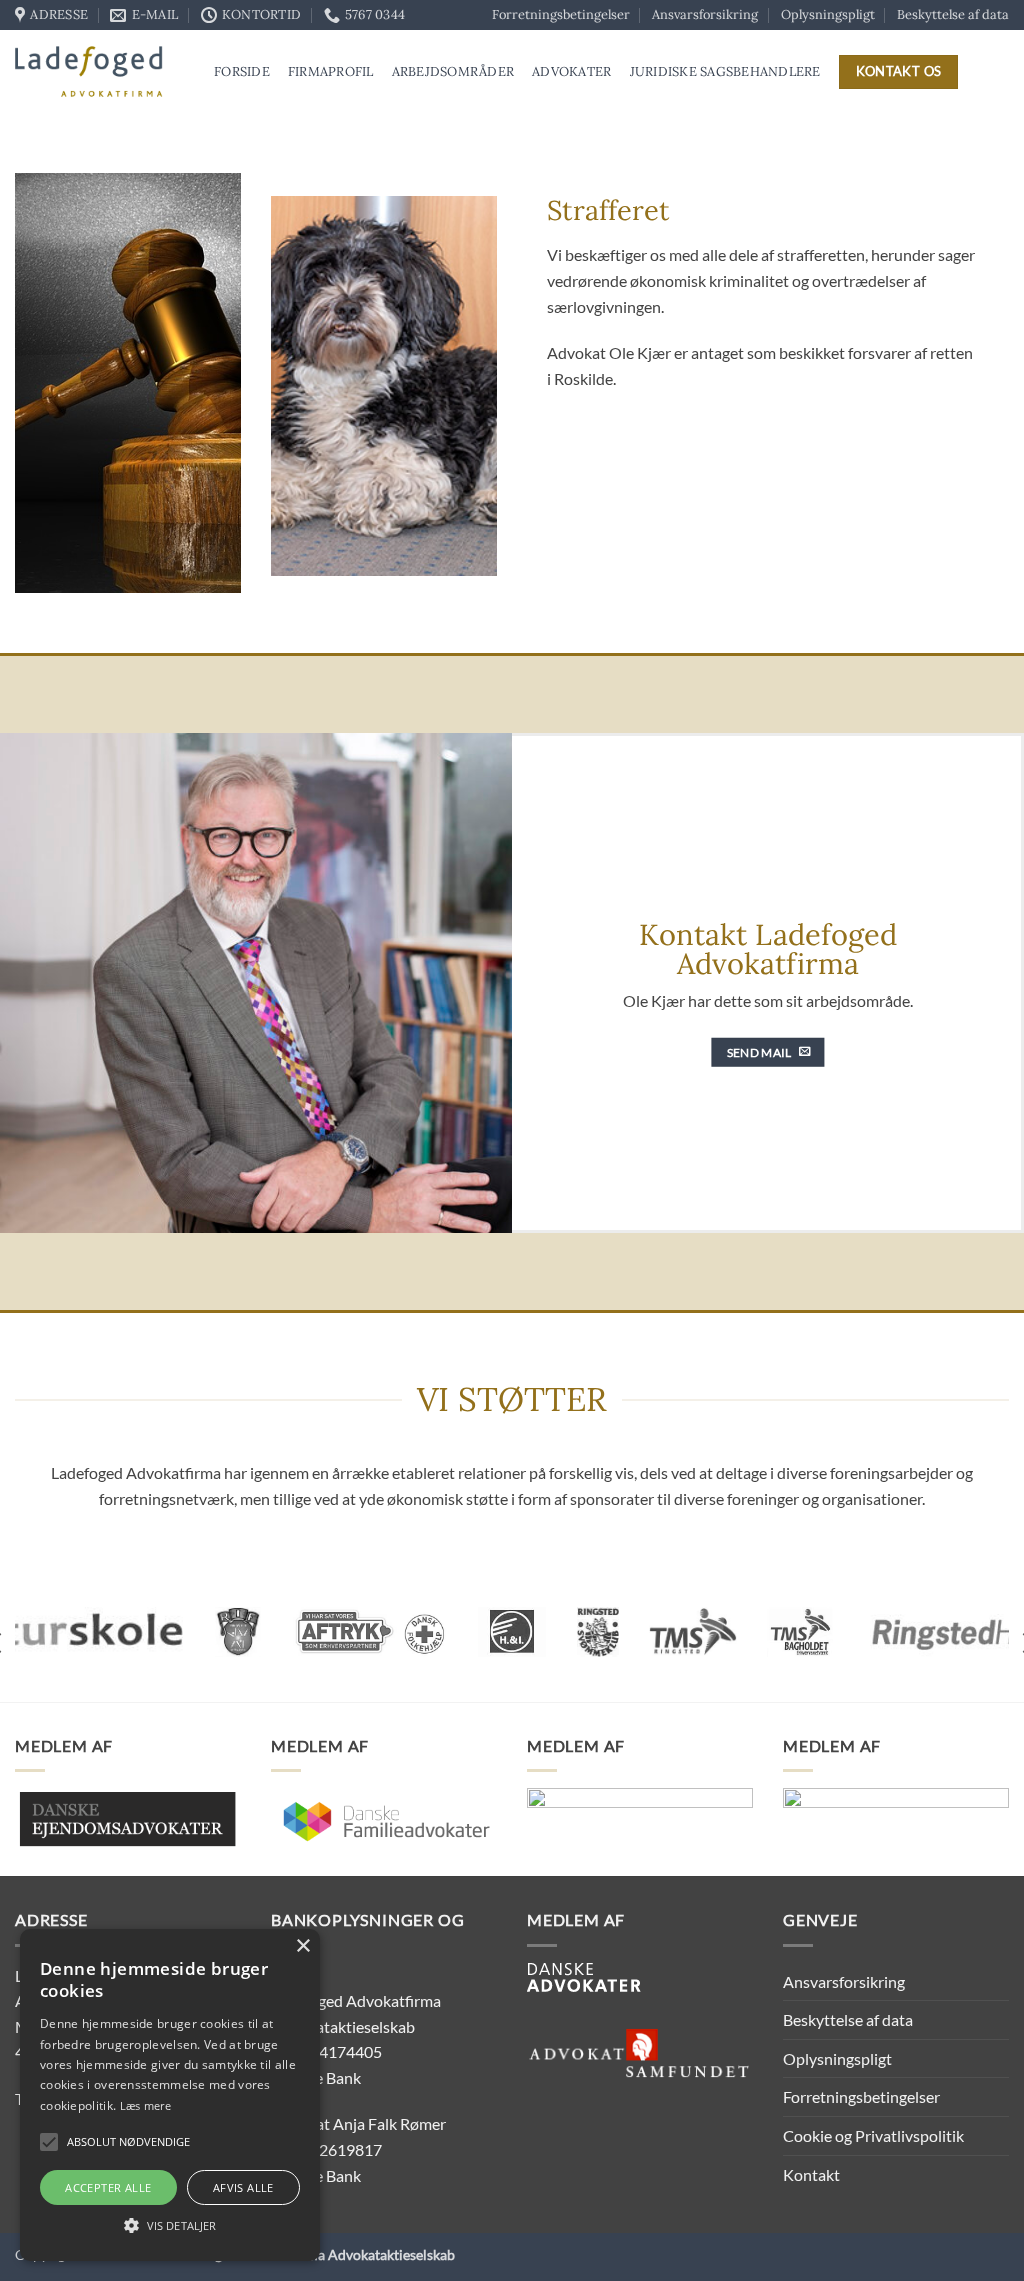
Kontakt (811, 2174)
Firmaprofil (331, 71)
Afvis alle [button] (243, 2187)
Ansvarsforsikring (705, 14)
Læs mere (145, 2105)
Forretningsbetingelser (561, 14)
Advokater (571, 71)
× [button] (302, 1946)
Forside (242, 71)
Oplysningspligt (828, 14)
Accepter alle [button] (108, 2187)
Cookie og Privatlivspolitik (873, 2135)
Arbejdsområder (453, 71)
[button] (49, 2142)
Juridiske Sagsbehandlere (725, 71)
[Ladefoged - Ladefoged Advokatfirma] (99, 71)
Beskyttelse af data (953, 14)
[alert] (170, 2095)
